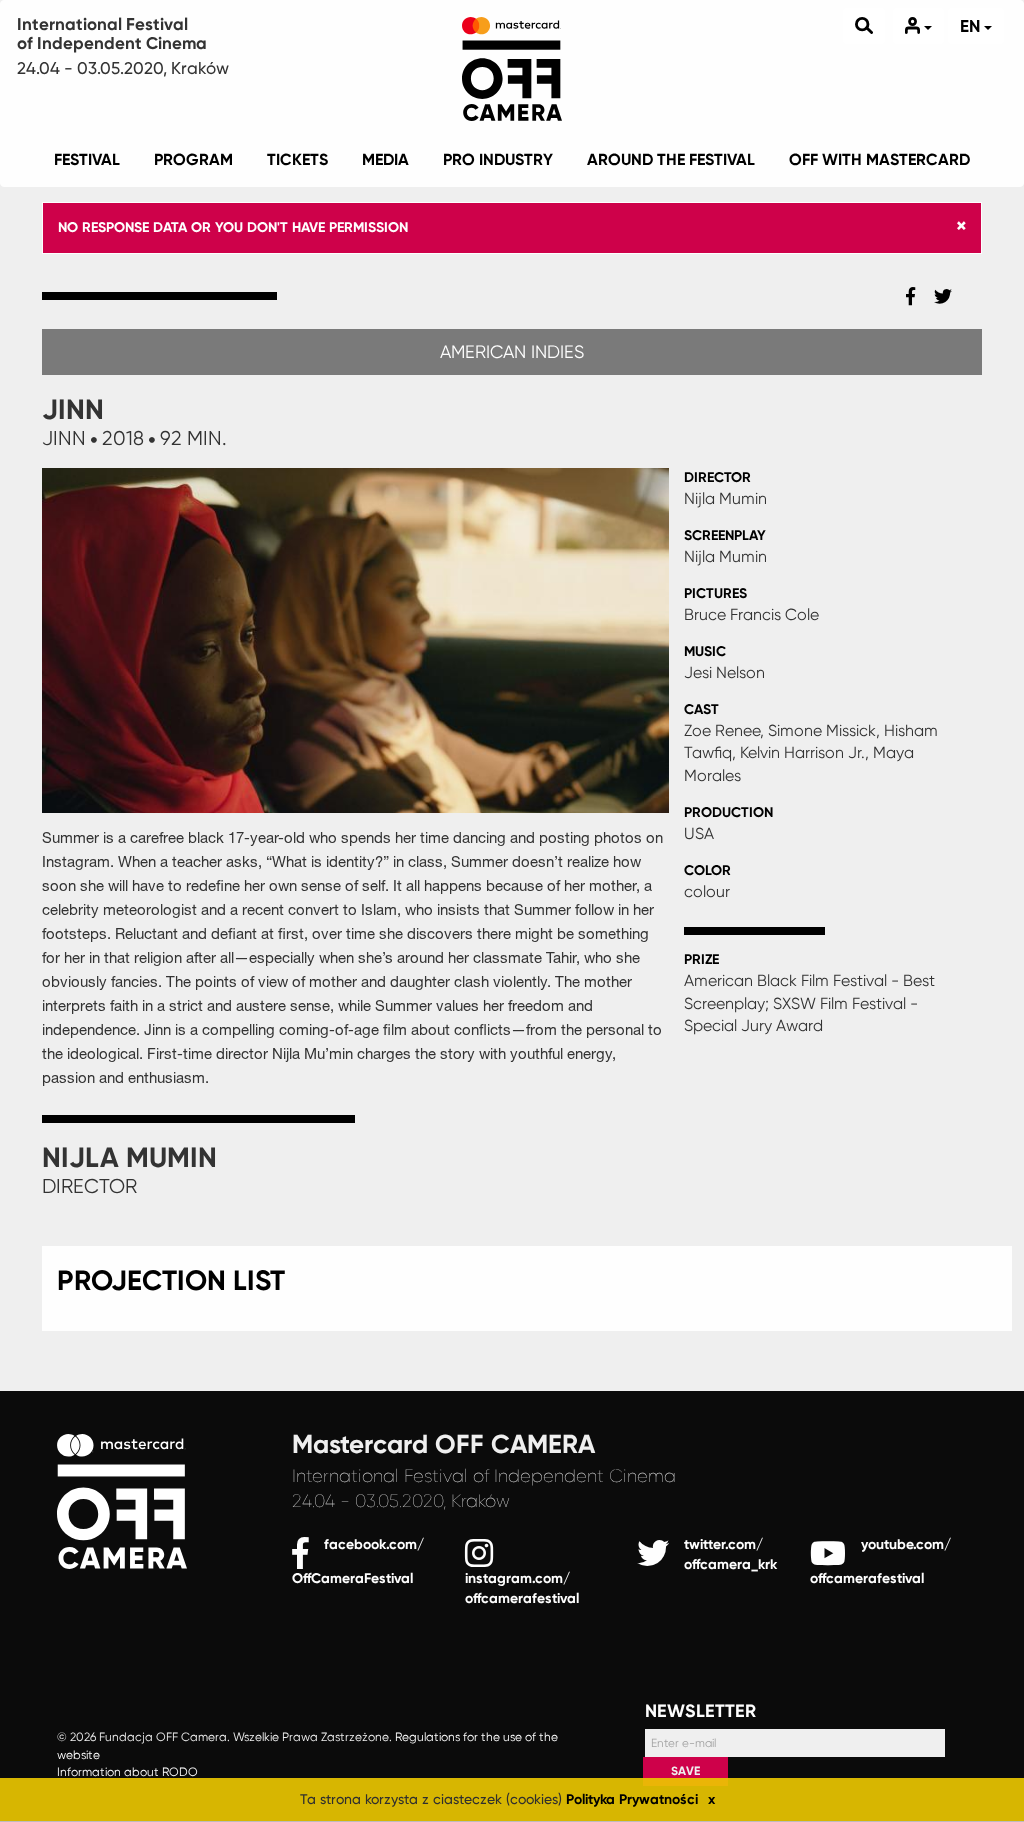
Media (385, 159)
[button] (961, 226)
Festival (87, 159)
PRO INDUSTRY (498, 159)
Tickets (297, 159)
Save (685, 1771)
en (972, 26)
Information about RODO (127, 1773)
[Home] (512, 65)
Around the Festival (671, 159)
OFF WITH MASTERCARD (879, 159)
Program (193, 159)
